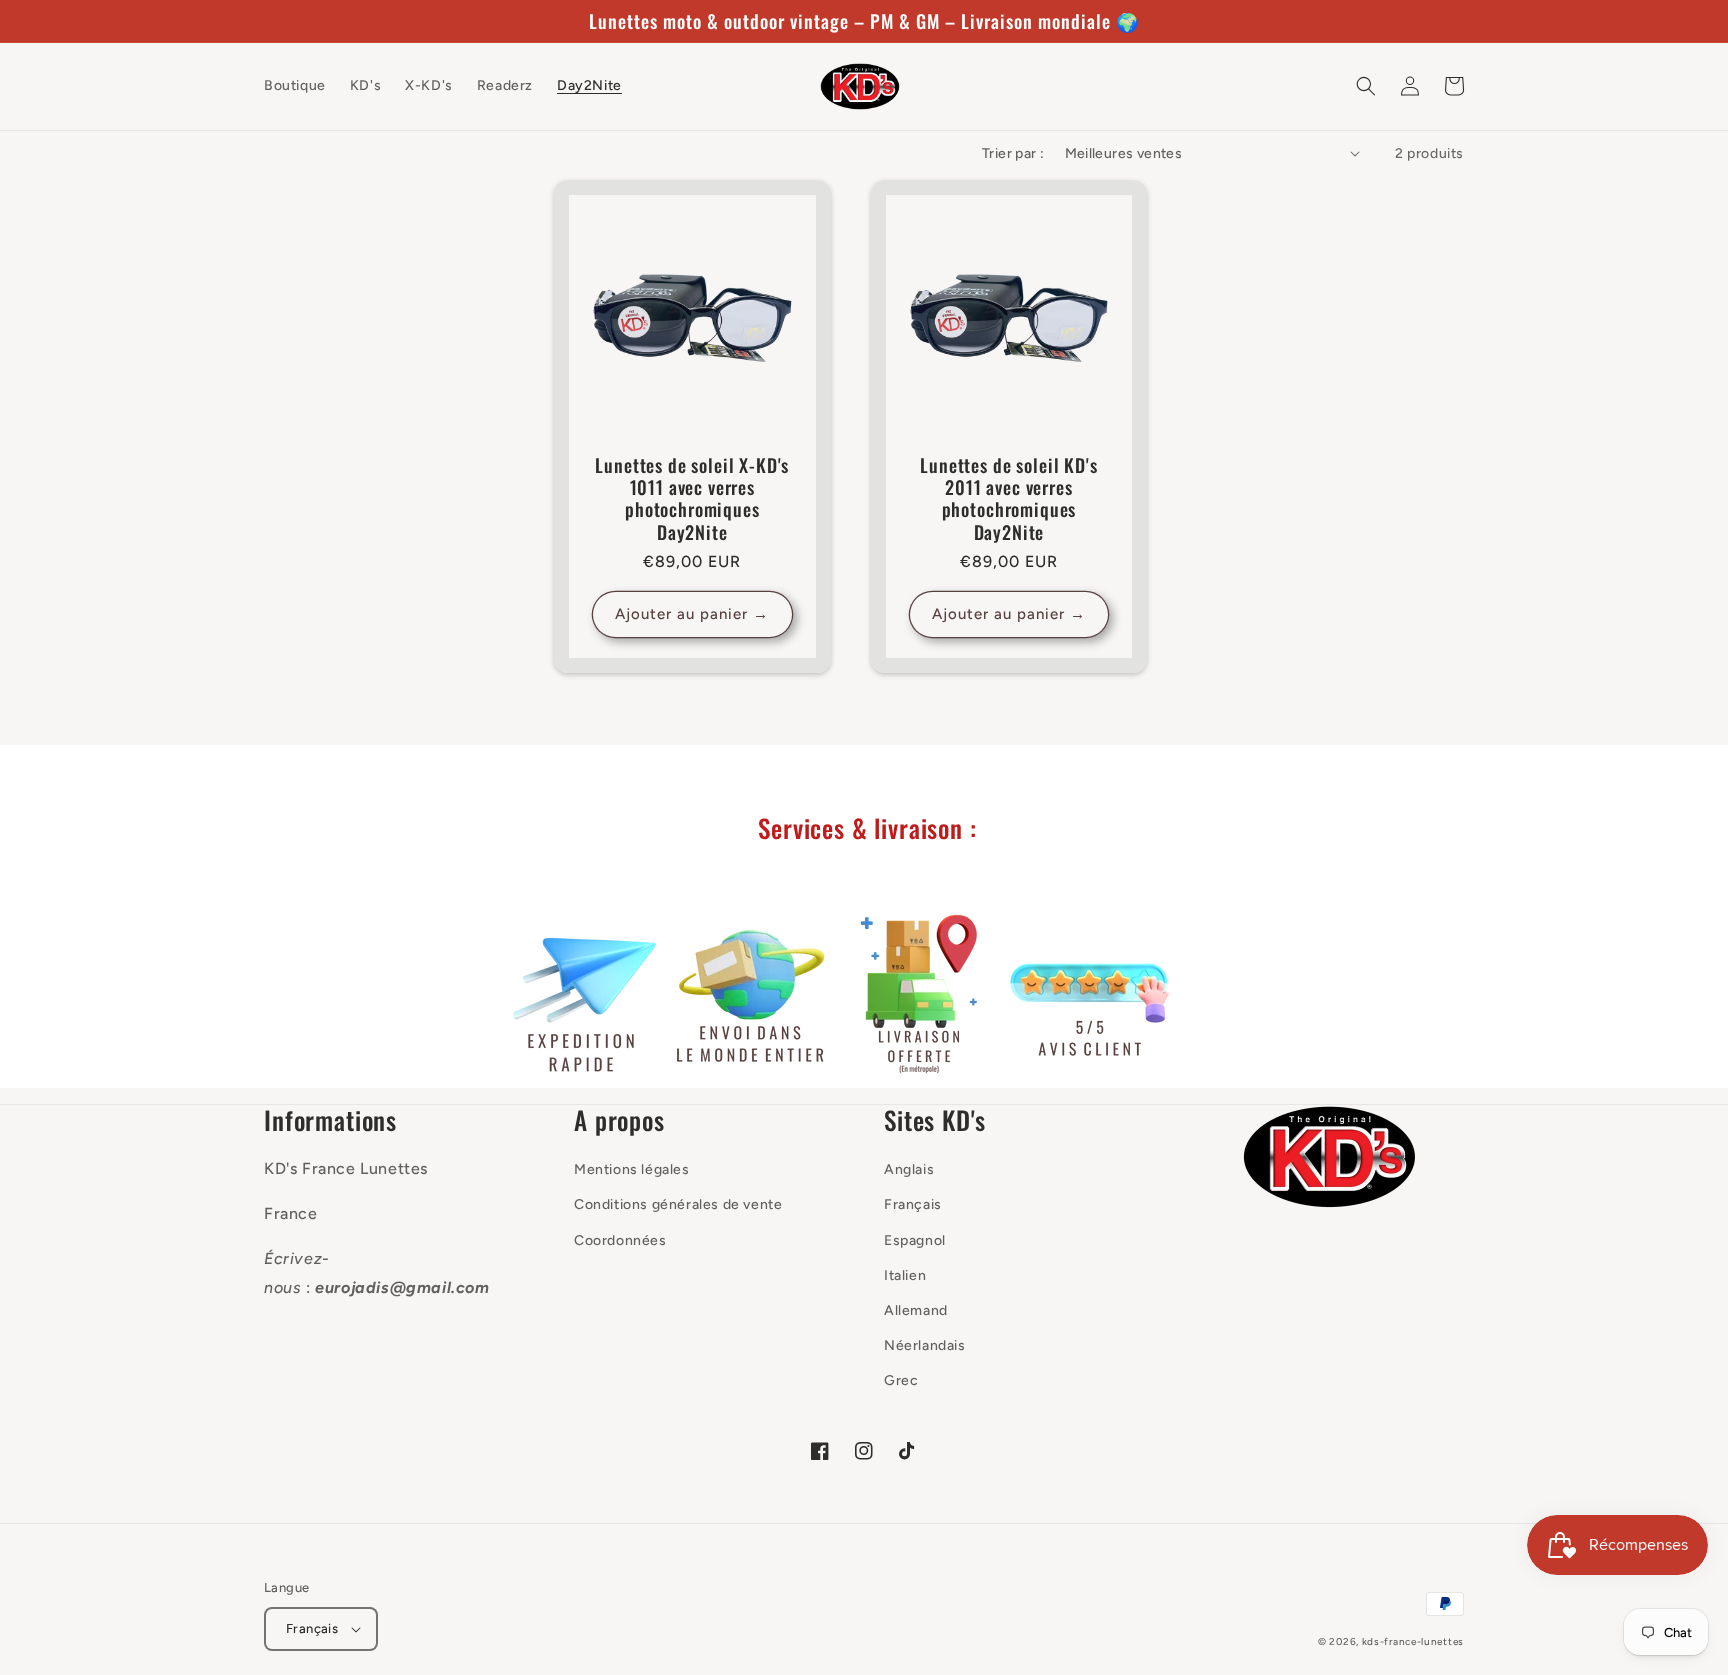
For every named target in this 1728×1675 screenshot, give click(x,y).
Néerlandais (925, 1345)
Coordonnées (620, 1240)
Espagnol (915, 1240)
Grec (901, 1380)
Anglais (909, 1169)
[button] (1366, 86)
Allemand (916, 1310)
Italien (905, 1275)
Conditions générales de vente (678, 1204)
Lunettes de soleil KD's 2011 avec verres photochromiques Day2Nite (1008, 498)
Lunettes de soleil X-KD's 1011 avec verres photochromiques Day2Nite (692, 498)
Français (913, 1204)
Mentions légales (632, 1169)
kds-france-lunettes (1413, 1641)
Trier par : (1013, 153)
